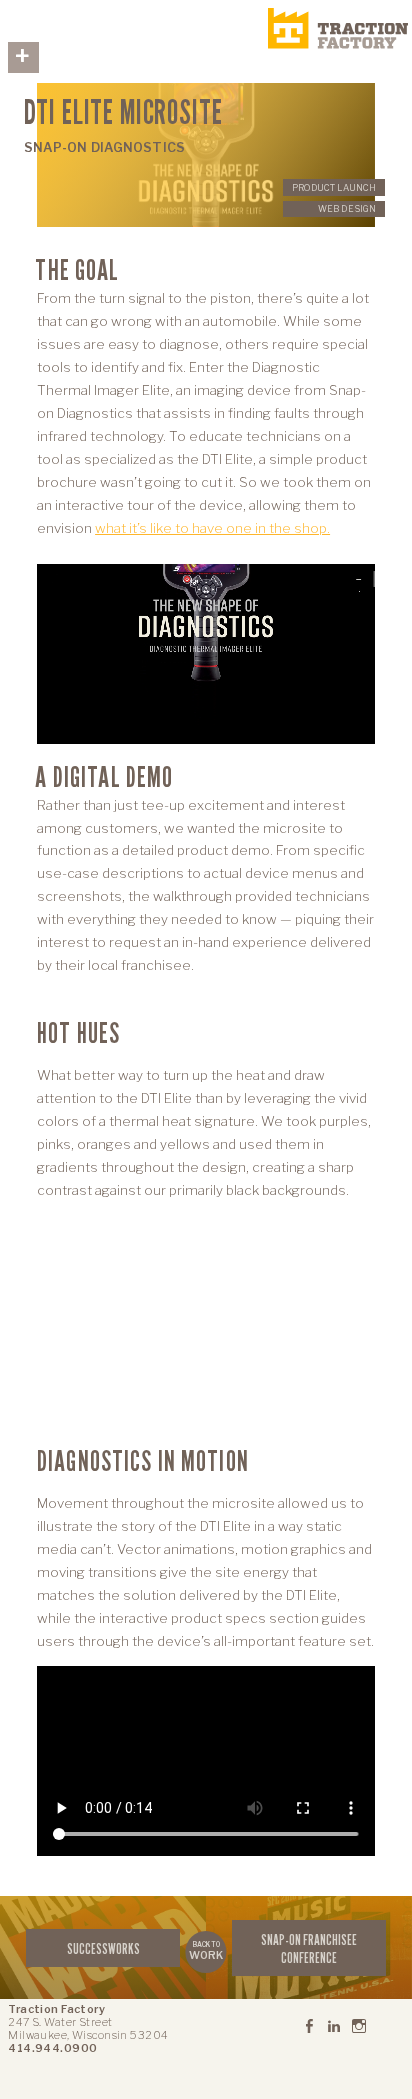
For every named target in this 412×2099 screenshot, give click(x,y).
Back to (206, 1951)
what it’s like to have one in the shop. (212, 528)
